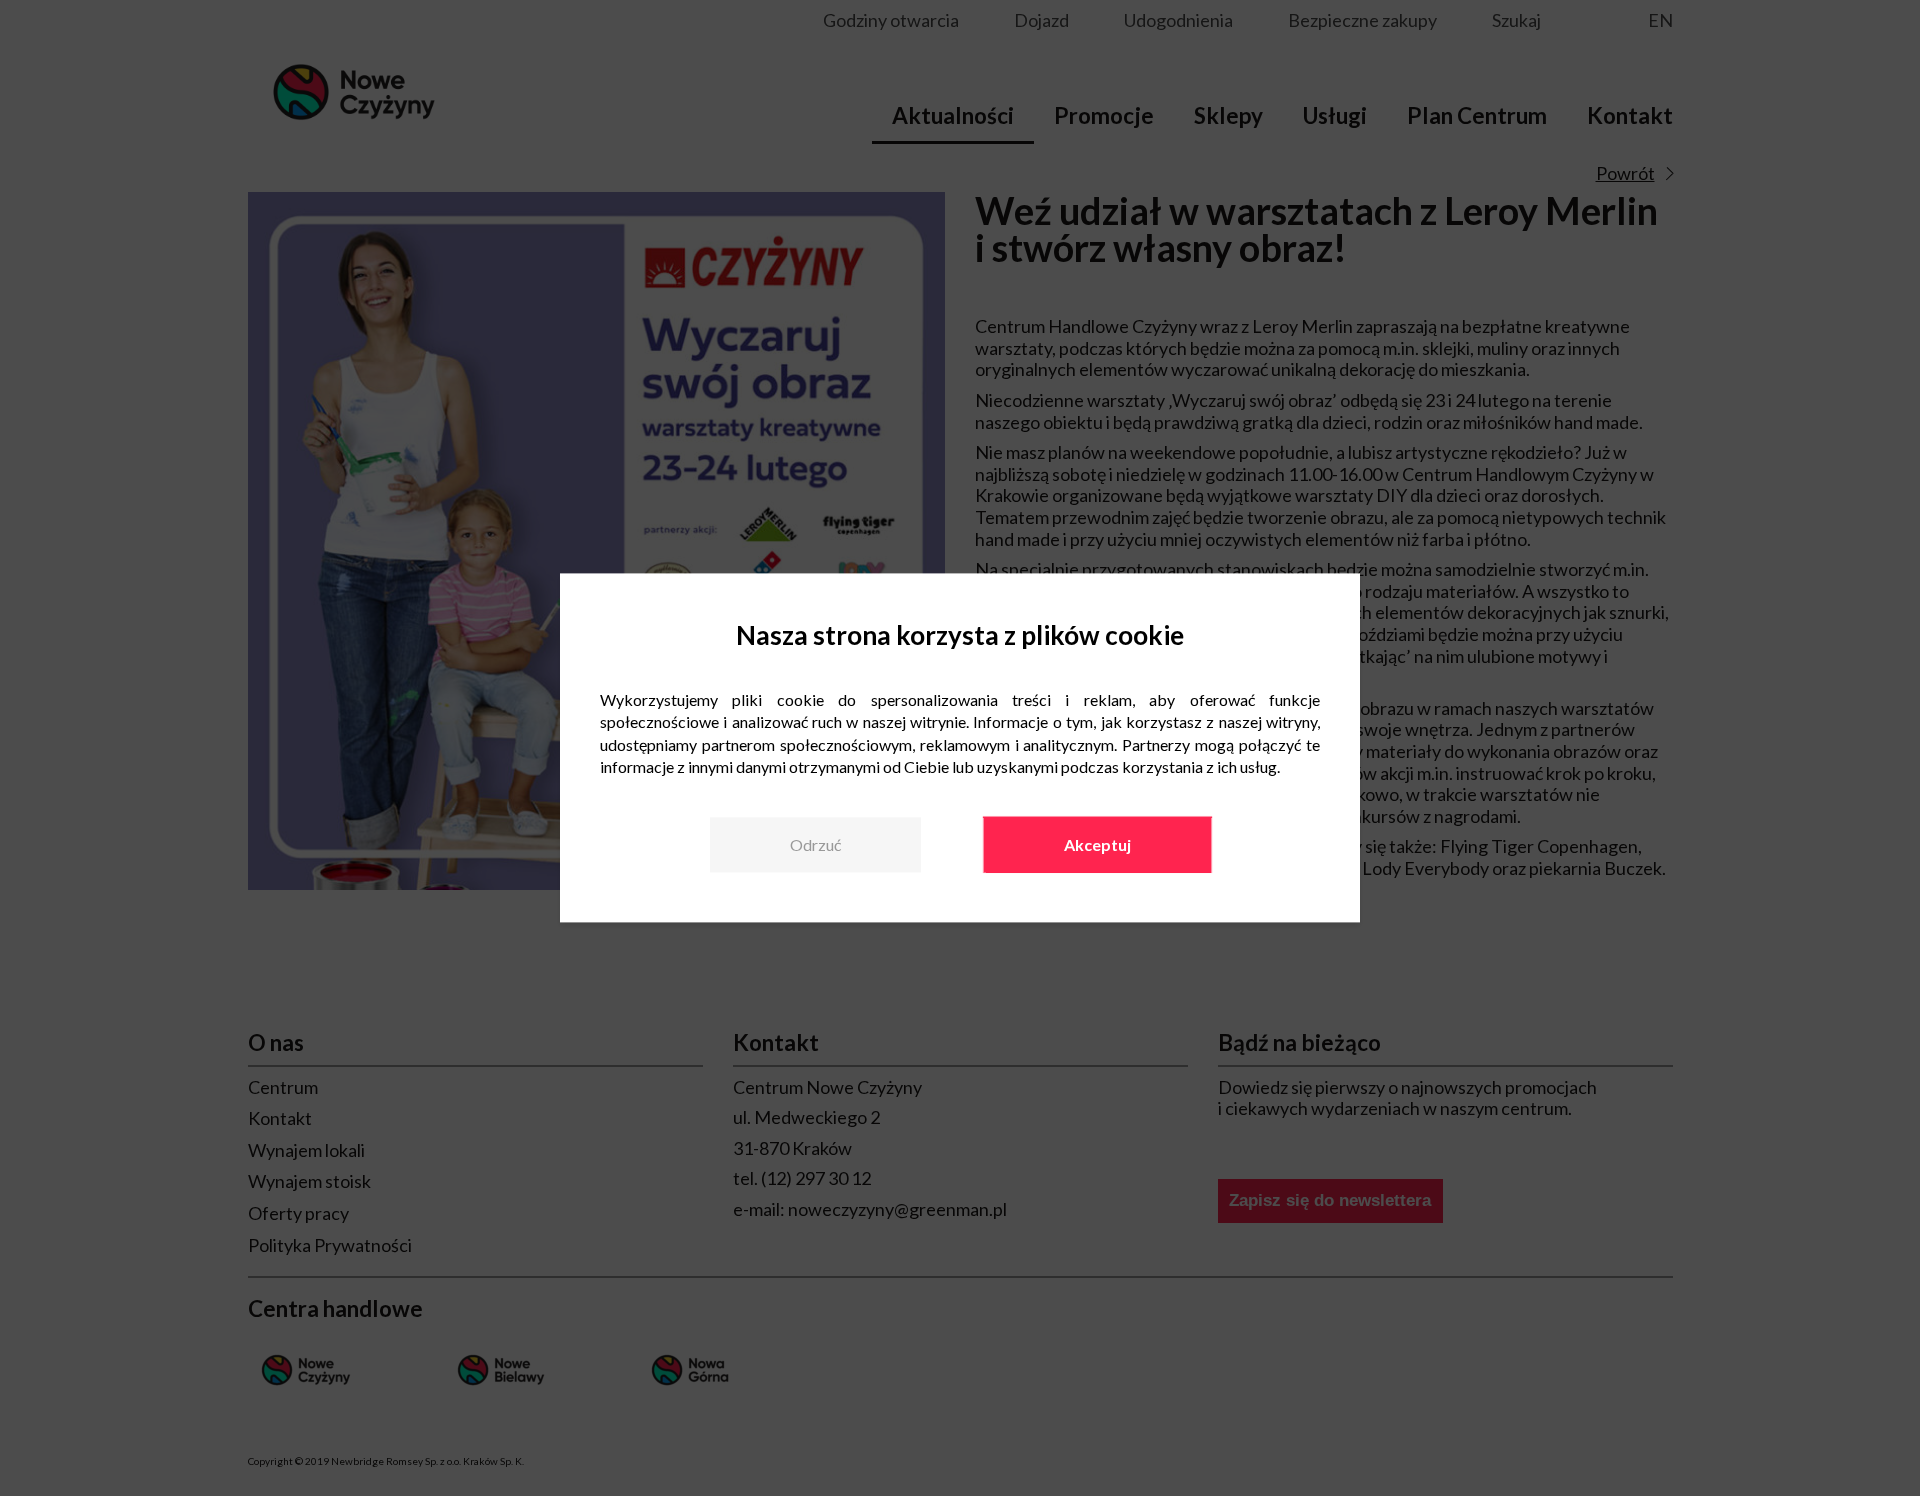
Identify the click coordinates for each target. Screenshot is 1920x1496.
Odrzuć (815, 844)
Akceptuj (1097, 844)
